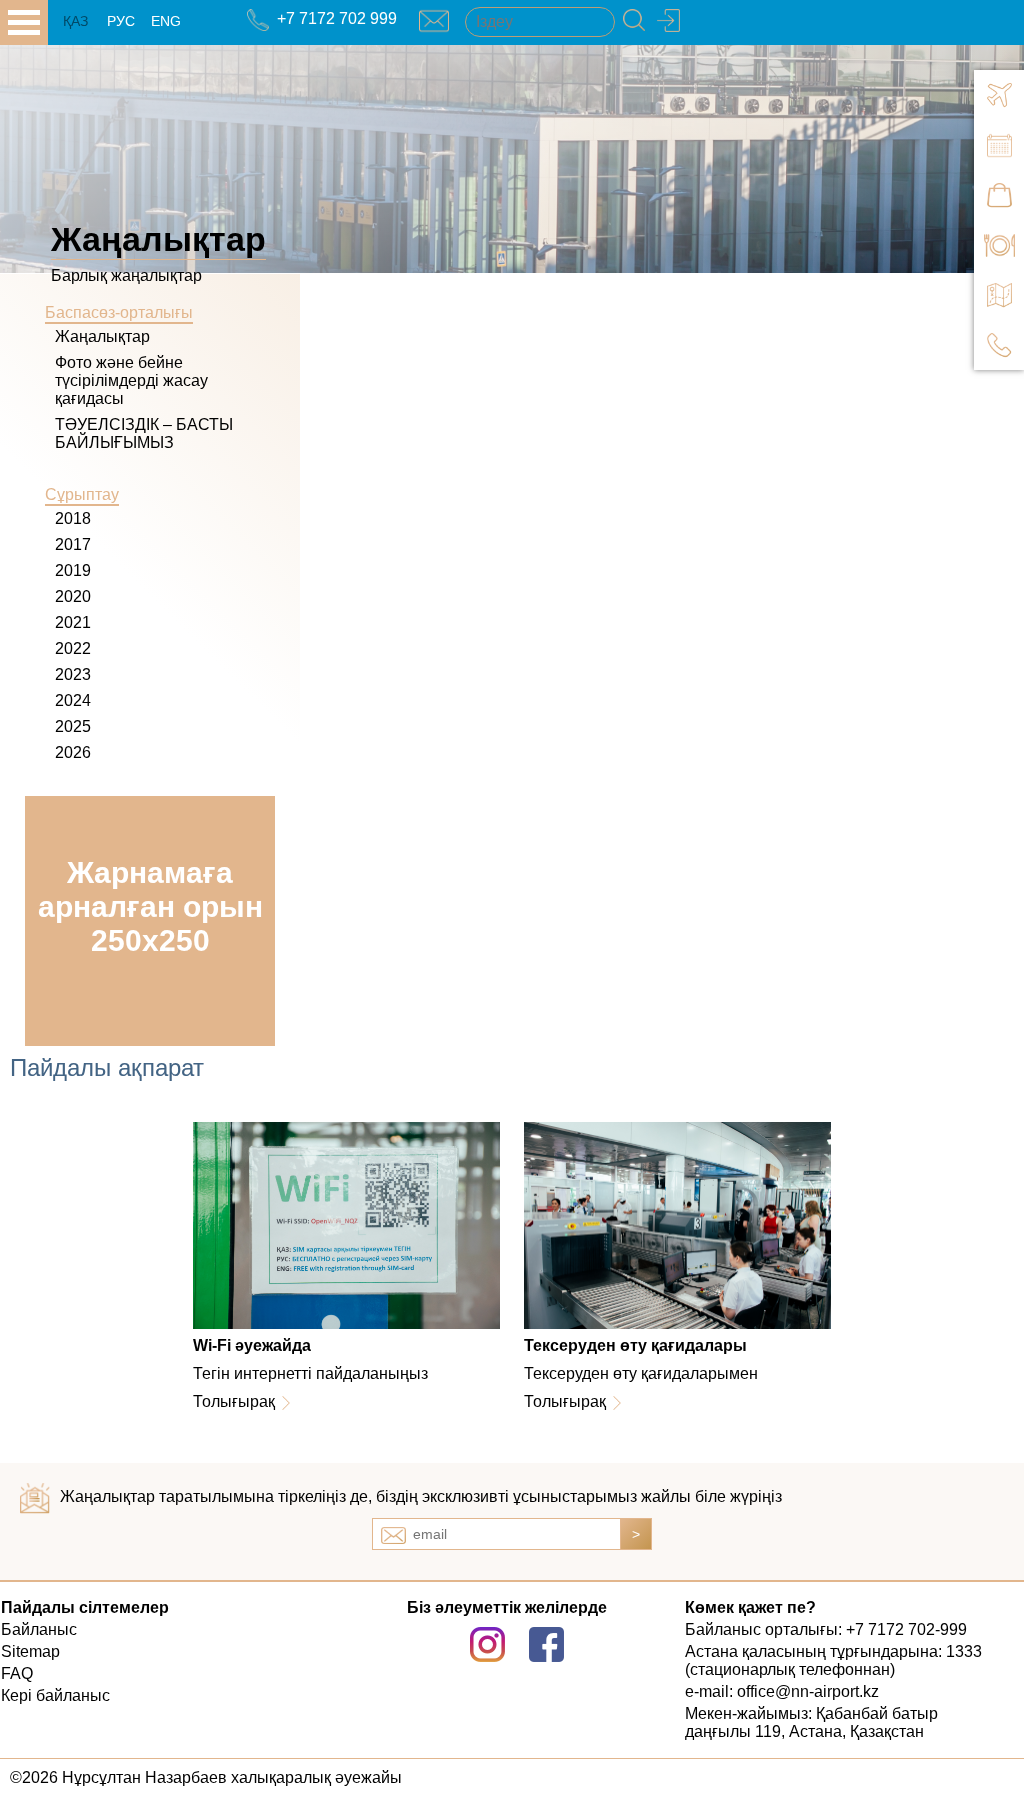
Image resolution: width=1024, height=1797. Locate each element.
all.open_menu (24, 22)
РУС (121, 21)
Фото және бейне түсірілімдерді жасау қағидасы (131, 380)
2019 (73, 570)
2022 (73, 648)
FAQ (17, 1673)
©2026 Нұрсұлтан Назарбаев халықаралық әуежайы (206, 1777)
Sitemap (30, 1651)
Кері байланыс (55, 1695)
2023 (73, 674)
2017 (73, 544)
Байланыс (39, 1629)
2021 (73, 622)
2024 (73, 700)
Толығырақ (234, 1401)
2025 (73, 726)
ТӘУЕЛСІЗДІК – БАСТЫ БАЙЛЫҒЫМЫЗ (144, 433)
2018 (73, 518)
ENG (166, 21)
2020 (73, 596)
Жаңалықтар (102, 336)
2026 (73, 752)
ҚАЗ (75, 21)
